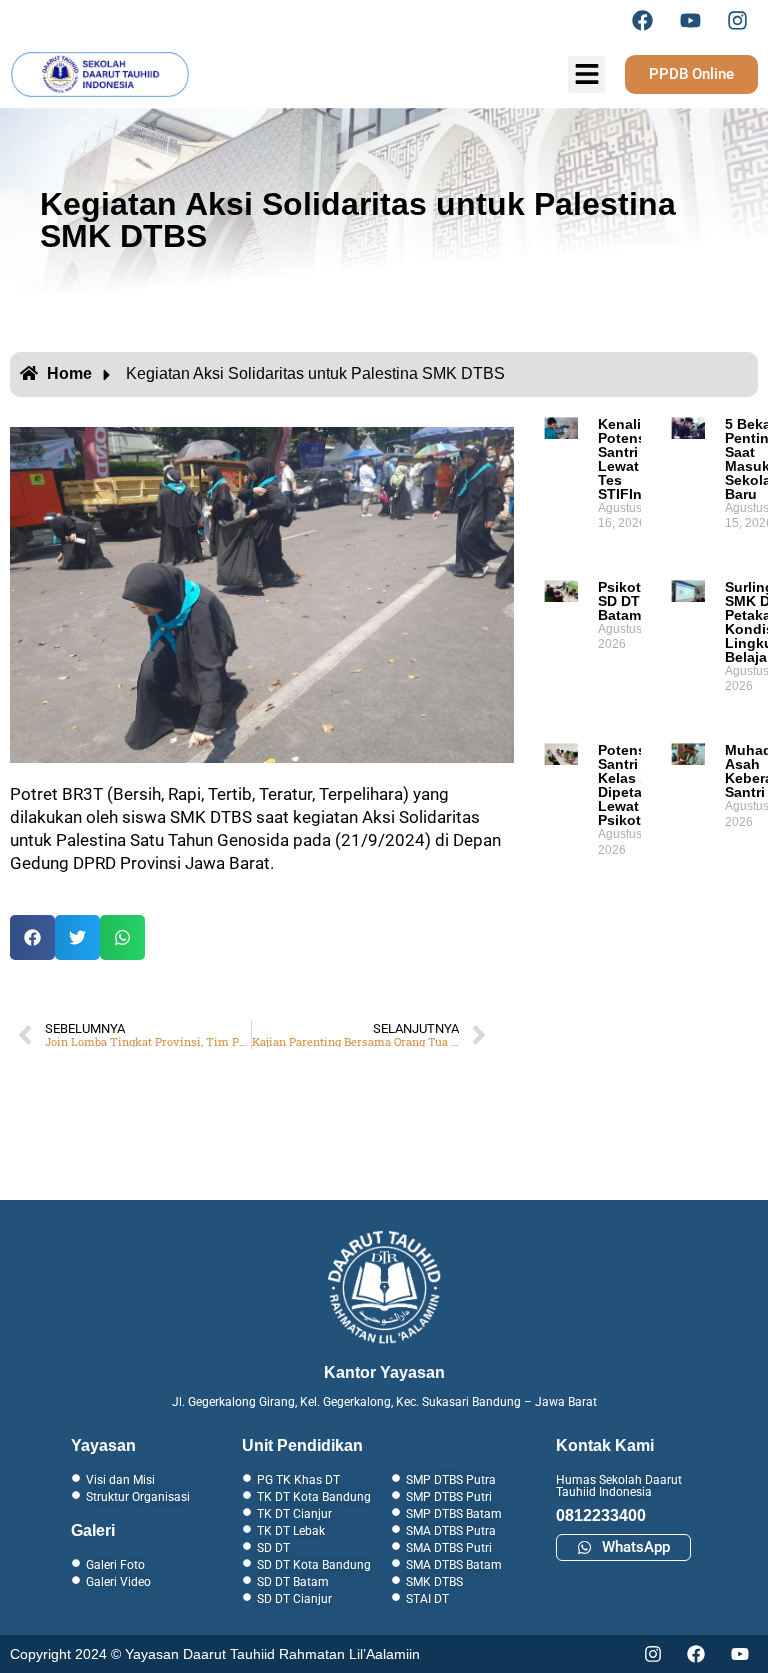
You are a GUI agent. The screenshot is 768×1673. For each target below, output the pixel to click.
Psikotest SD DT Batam (630, 601)
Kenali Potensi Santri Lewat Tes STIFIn (624, 459)
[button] (32, 937)
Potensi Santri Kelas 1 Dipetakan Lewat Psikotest (632, 785)
